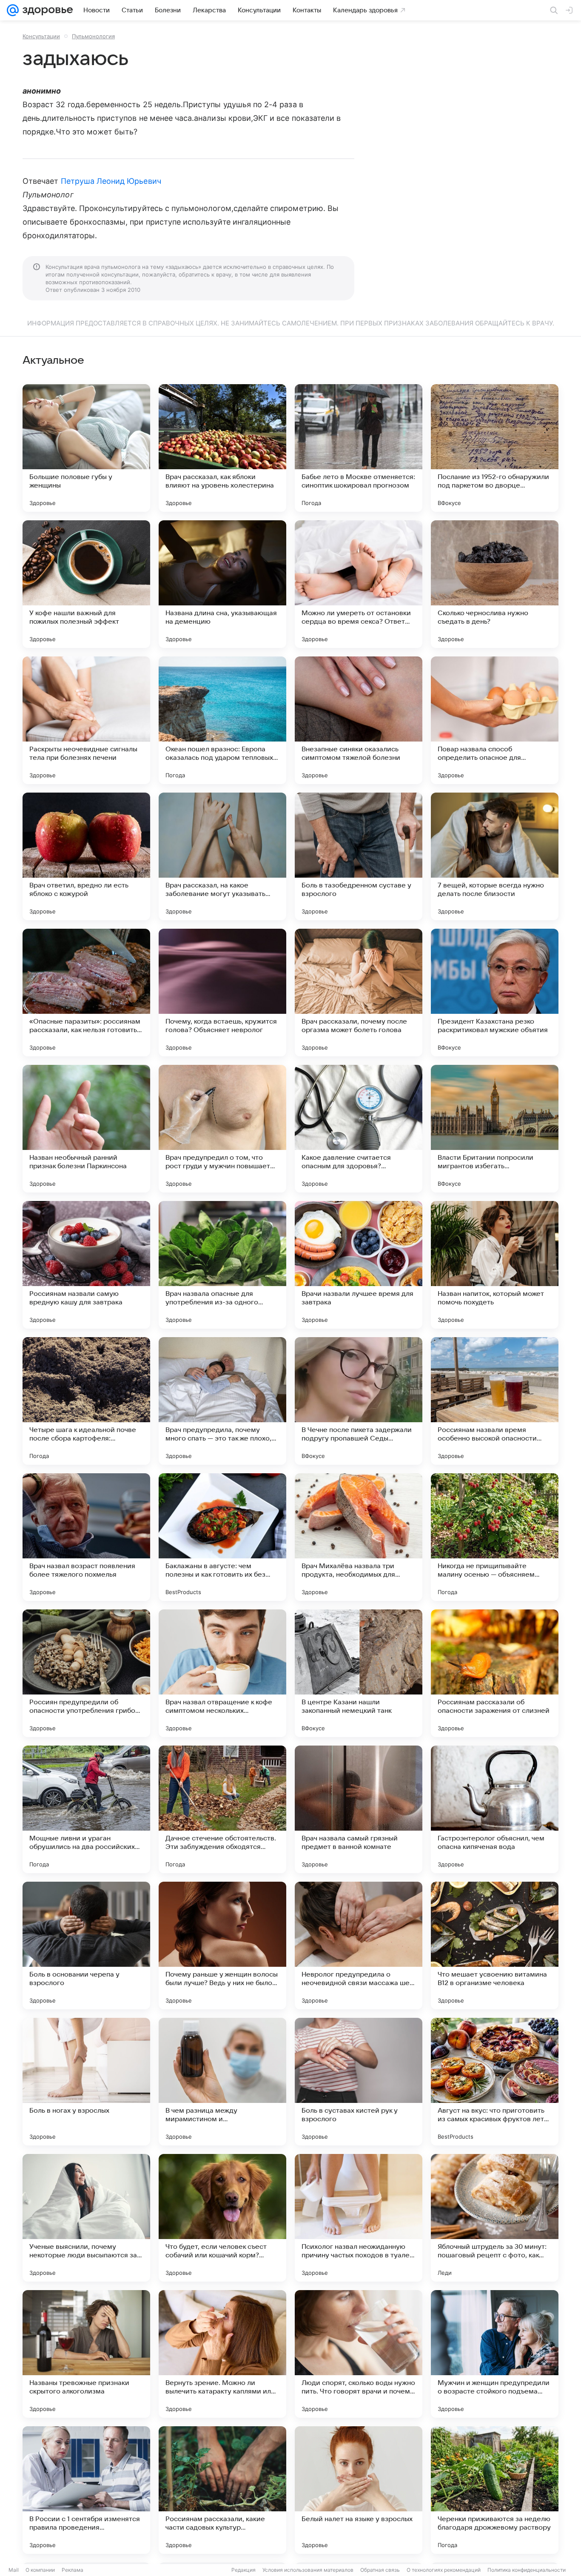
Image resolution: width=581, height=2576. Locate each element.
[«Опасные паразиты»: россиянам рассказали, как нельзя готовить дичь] (86, 993)
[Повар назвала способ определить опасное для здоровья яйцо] (495, 720)
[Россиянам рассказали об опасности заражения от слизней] (495, 1673)
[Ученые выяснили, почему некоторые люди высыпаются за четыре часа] (86, 2218)
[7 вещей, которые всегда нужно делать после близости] (495, 856)
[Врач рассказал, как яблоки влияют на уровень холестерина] (222, 448)
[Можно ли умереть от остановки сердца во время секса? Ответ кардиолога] (359, 584)
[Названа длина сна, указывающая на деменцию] (222, 584)
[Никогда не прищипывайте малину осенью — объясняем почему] (495, 1537)
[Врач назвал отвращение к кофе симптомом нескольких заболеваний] (222, 1673)
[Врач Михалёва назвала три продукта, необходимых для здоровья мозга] (359, 1537)
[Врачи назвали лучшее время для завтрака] (359, 1265)
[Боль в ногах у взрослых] (86, 2082)
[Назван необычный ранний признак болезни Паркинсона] (86, 1129)
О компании (40, 2570)
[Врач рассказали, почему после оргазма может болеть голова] (359, 993)
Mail (14, 2570)
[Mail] (13, 10)
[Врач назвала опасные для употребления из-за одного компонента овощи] (222, 1265)
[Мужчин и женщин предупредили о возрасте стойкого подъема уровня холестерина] (495, 2354)
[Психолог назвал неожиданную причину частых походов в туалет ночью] (359, 2218)
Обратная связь (380, 2570)
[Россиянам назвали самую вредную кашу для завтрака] (86, 1265)
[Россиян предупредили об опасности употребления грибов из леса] (86, 1673)
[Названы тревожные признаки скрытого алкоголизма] (86, 2354)
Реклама (73, 2570)
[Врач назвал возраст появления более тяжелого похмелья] (86, 1537)
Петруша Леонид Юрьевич (111, 181)
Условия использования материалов (308, 2570)
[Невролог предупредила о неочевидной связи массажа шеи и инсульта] (359, 1946)
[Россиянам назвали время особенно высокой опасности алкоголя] (495, 1401)
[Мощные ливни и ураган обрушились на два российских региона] (86, 1809)
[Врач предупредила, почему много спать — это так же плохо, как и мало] (222, 1401)
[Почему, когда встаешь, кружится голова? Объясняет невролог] (222, 993)
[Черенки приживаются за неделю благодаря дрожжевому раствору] (495, 2490)
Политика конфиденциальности (527, 2570)
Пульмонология (93, 36)
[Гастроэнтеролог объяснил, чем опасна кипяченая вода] (495, 1809)
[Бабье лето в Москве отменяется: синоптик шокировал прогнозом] (359, 448)
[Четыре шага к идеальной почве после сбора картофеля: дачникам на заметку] (86, 1401)
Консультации (41, 36)
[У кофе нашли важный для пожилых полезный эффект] (86, 584)
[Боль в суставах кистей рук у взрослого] (359, 2082)
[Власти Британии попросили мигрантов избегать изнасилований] (495, 1129)
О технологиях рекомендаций (444, 2570)
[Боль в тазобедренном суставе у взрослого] (359, 856)
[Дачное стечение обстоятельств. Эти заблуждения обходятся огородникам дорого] (222, 1809)
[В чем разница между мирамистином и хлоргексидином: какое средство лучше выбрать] (222, 2082)
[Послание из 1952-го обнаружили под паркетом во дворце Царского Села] (495, 448)
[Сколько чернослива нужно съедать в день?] (495, 584)
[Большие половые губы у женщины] (86, 448)
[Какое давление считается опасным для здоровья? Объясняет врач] (359, 1129)
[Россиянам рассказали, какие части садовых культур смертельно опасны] (222, 2490)
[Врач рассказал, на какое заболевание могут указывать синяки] (222, 856)
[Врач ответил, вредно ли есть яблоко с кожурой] (86, 856)
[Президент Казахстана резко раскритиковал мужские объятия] (495, 993)
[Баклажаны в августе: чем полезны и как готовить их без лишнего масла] (222, 1537)
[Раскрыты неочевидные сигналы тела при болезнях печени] (86, 720)
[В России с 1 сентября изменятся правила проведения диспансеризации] (86, 2490)
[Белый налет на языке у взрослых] (359, 2490)
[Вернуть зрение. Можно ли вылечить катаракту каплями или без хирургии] (222, 2354)
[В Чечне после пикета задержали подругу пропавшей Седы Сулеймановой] (359, 1401)
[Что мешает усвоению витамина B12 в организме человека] (495, 1946)
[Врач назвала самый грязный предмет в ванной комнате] (359, 1809)
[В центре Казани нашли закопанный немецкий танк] (359, 1673)
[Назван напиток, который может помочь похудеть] (495, 1265)
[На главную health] (46, 10)
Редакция (244, 2570)
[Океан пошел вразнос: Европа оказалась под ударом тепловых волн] (222, 720)
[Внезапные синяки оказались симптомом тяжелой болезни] (359, 720)
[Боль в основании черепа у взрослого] (86, 1946)
